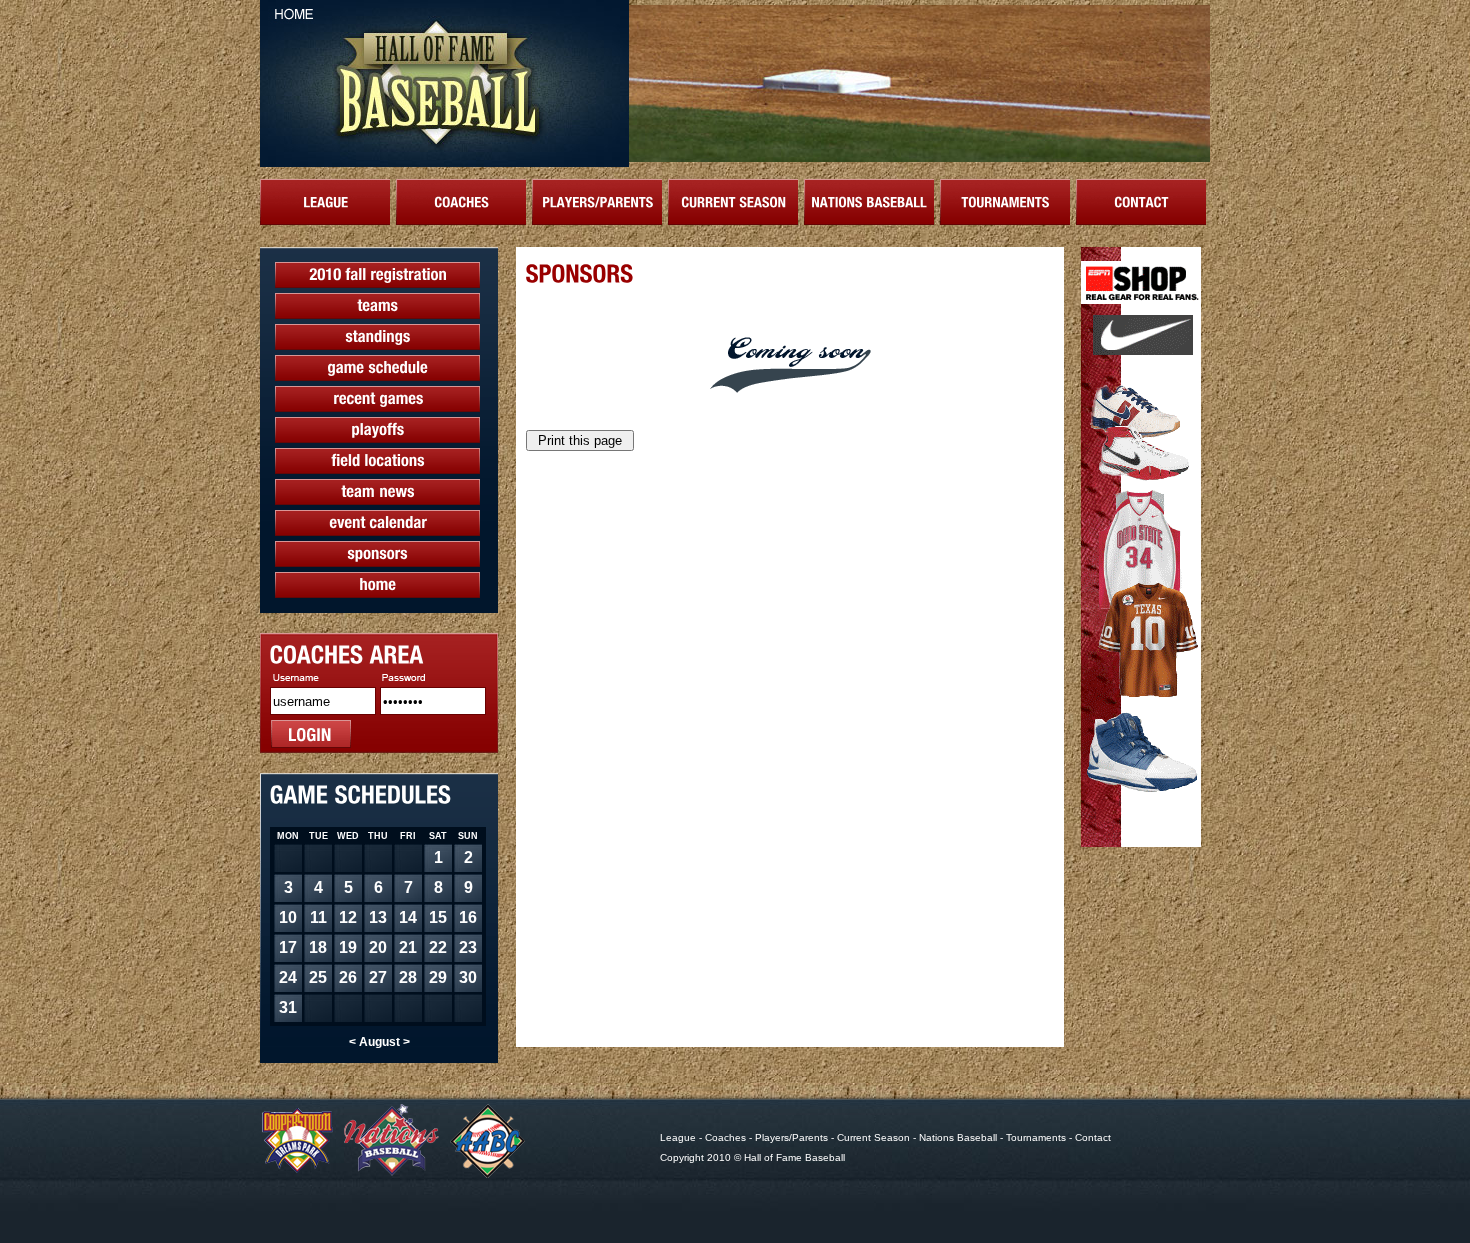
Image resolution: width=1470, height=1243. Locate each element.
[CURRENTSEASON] (733, 202)
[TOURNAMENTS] (1005, 202)
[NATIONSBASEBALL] (869, 202)
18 (318, 947)
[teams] (377, 306)
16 (468, 917)
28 (408, 977)
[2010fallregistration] (377, 275)
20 (378, 947)
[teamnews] (377, 492)
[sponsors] (377, 554)
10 (288, 917)
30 (468, 977)
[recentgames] (377, 399)
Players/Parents (791, 1137)
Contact (1093, 1137)
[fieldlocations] (377, 461)
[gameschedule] (377, 368)
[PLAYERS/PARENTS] (597, 202)
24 (288, 977)
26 (348, 977)
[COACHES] (461, 202)
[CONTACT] (1141, 202)
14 (408, 917)
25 (318, 977)
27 (378, 977)
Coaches (725, 1137)
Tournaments (1036, 1137)
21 (408, 947)
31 (288, 1007)
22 (438, 947)
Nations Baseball (958, 1137)
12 (348, 917)
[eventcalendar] (377, 523)
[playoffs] (377, 430)
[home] (377, 585)
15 (438, 917)
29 (438, 977)
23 (468, 947)
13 (378, 917)
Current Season (873, 1137)
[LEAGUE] (325, 202)
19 (348, 947)
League (678, 1137)
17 (288, 947)
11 (318, 917)
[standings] (377, 337)
